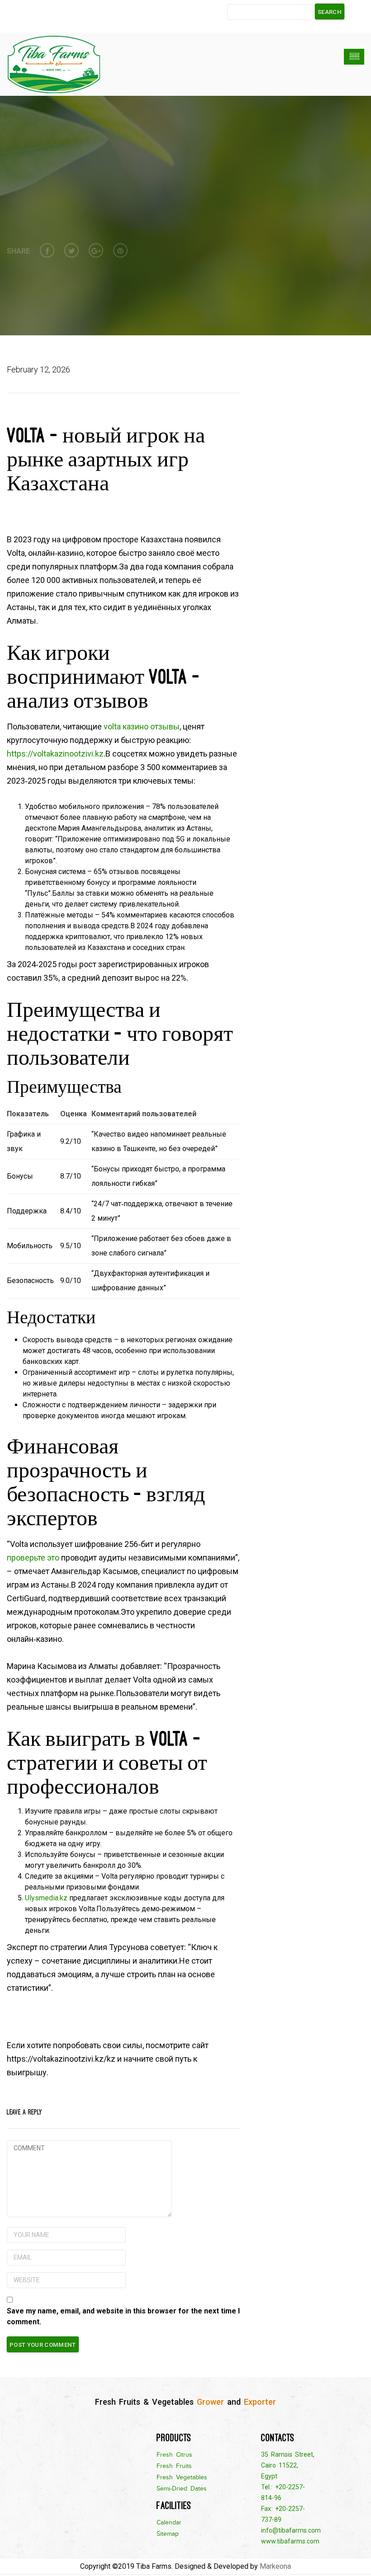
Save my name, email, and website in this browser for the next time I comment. (123, 2316)
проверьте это (33, 1558)
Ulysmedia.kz (46, 1898)
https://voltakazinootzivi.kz (55, 754)
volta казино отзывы (142, 726)
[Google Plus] (96, 250)
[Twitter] (71, 250)
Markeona (275, 2566)
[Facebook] (47, 250)
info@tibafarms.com (291, 2530)
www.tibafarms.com (290, 2541)
